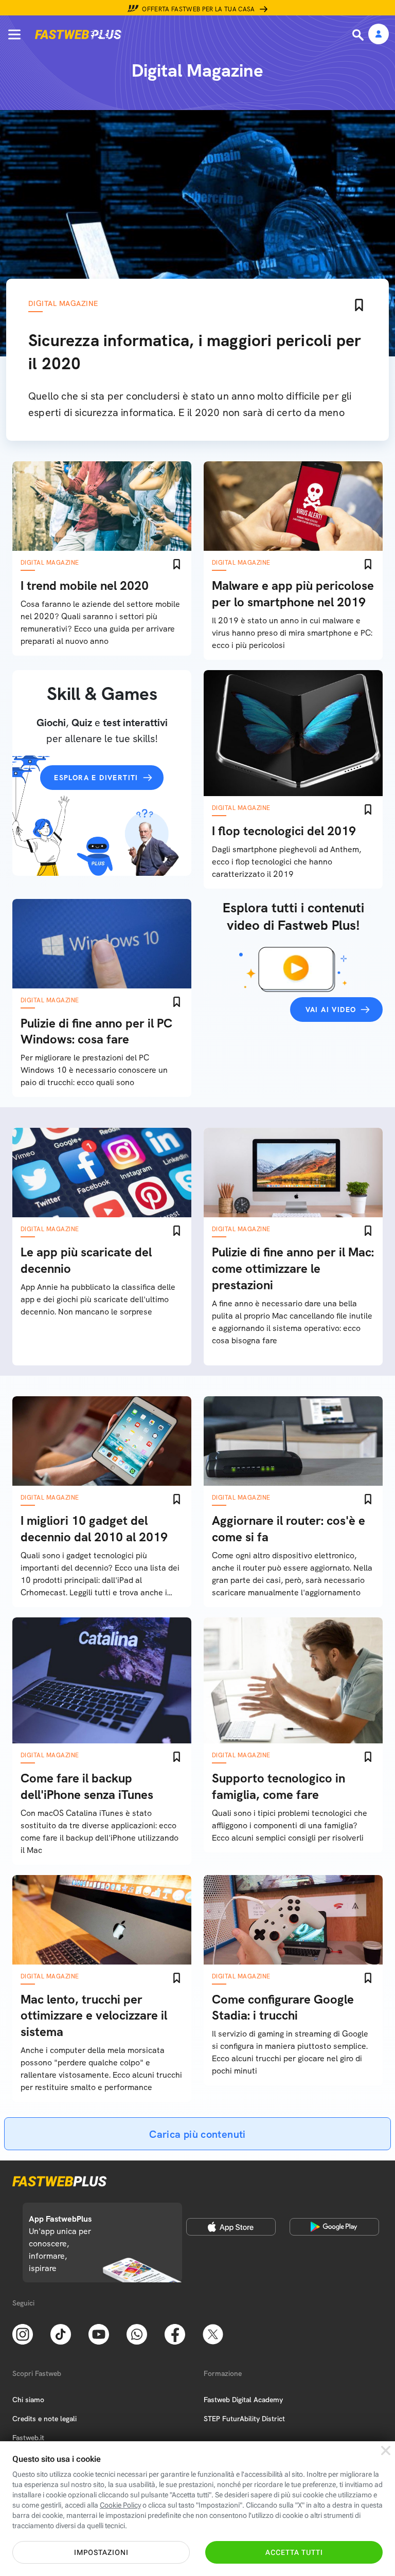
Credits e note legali (44, 2419)
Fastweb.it (28, 2438)
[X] (213, 2334)
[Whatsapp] (137, 2334)
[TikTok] (61, 2334)
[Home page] (78, 34)
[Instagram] (23, 2334)
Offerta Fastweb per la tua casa (199, 9)
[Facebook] (175, 2334)
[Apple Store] (231, 2227)
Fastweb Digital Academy (243, 2400)
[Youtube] (99, 2334)
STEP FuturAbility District (244, 2419)
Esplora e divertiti (96, 778)
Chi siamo (28, 2400)
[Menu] (14, 34)
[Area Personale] (379, 35)
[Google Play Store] (334, 2227)
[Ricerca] (359, 35)
